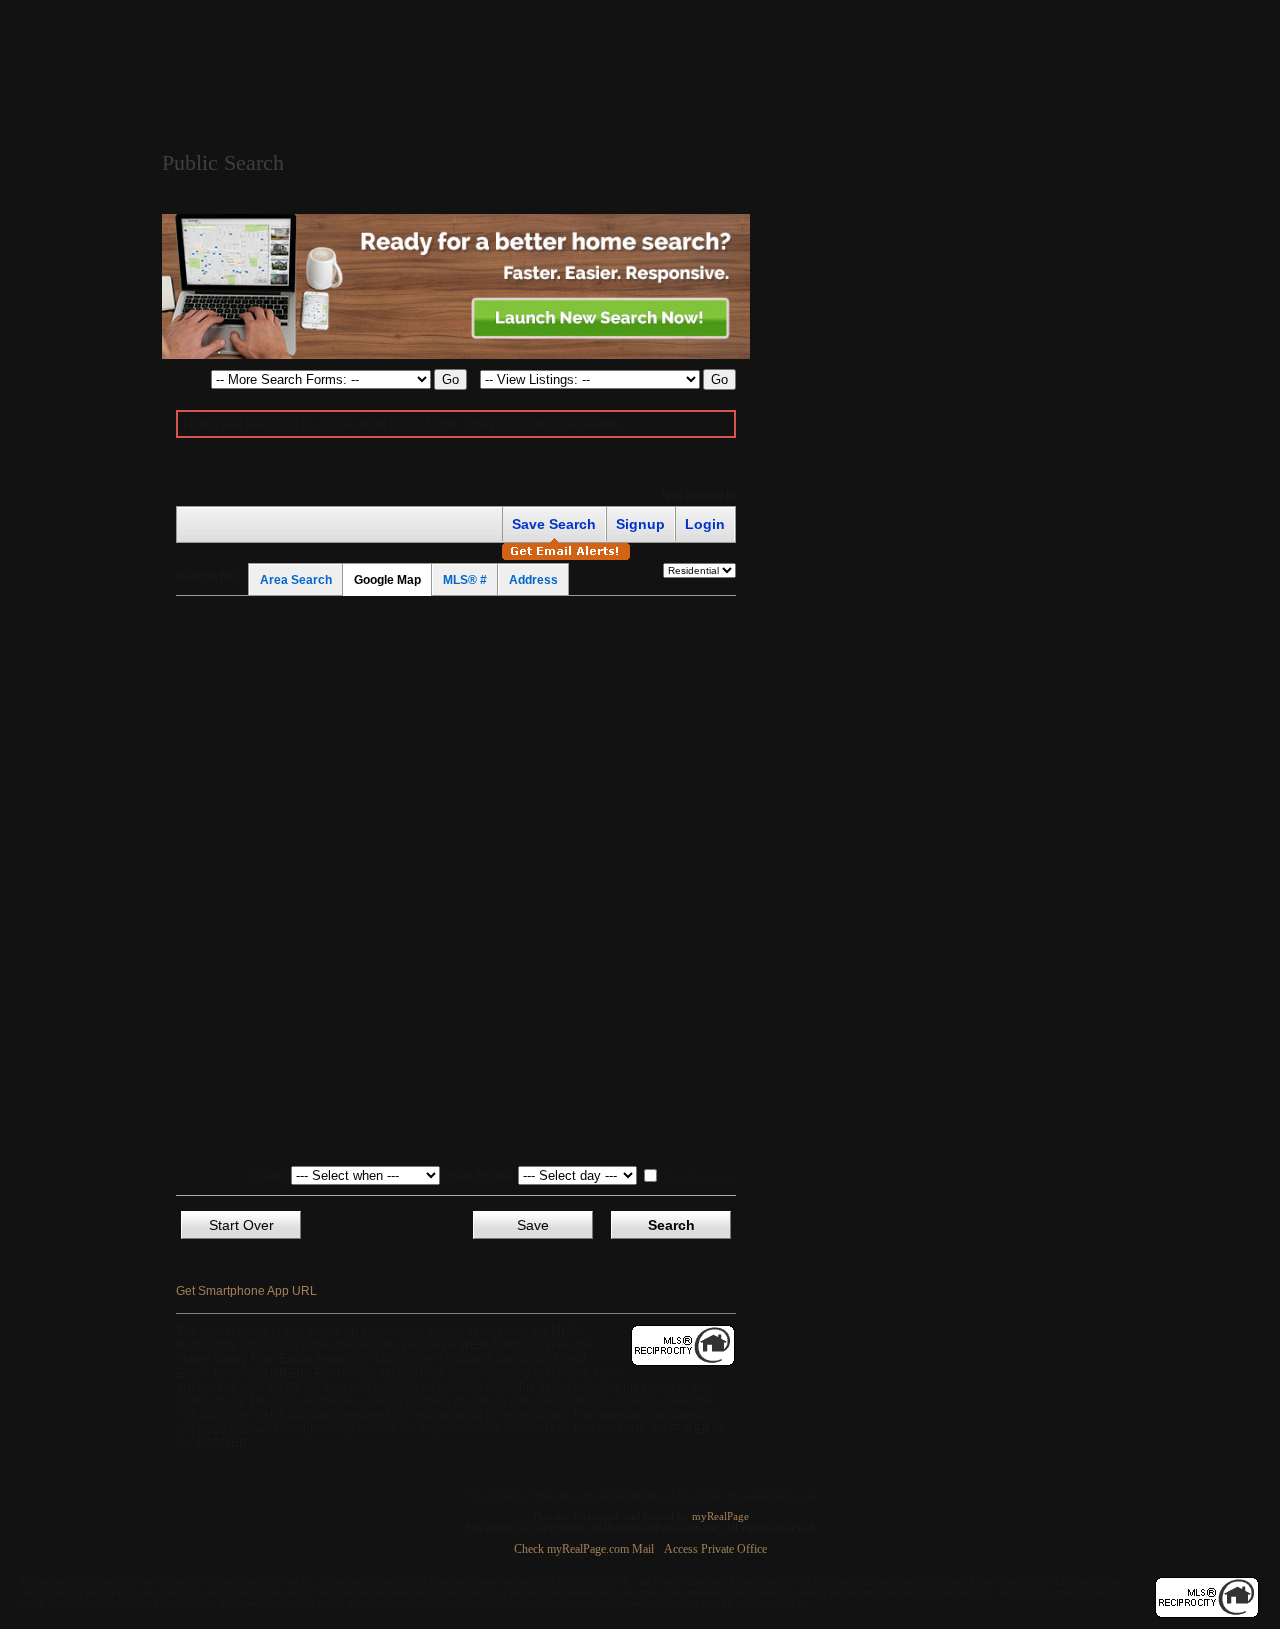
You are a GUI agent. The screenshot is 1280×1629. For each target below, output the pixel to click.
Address (533, 580)
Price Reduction (698, 1178)
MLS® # (465, 580)
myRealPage (720, 1516)
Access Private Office (715, 1549)
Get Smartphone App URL (246, 1291)
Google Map (387, 580)
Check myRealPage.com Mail (584, 1549)
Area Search (296, 580)
